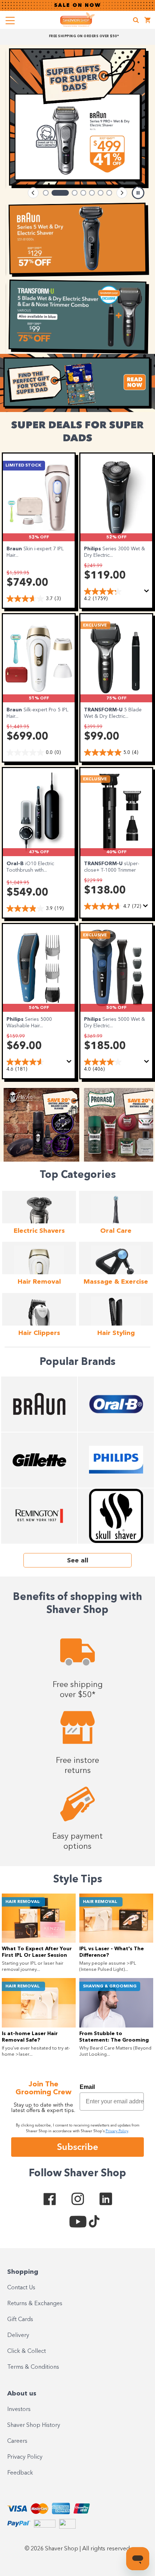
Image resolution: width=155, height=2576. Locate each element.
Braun (15, 549)
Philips (93, 549)
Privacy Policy (25, 2457)
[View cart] (148, 21)
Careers (17, 2441)
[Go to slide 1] (46, 193)
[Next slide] (122, 193)
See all (78, 1561)
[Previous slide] (33, 193)
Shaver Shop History (34, 2425)
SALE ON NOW (77, 5)
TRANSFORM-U (104, 710)
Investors (19, 2410)
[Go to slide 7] (109, 193)
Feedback (20, 2473)
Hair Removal (23, 1902)
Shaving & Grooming (110, 1986)
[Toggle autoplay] (138, 193)
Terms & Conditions (33, 2367)
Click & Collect (26, 2351)
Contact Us (21, 2288)
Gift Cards (20, 2320)
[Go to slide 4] (83, 193)
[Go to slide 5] (92, 193)
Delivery (18, 2336)
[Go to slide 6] (101, 193)
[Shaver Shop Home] (77, 19)
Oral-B (16, 864)
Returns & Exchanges (35, 2304)
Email (87, 2087)
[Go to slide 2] (54, 193)
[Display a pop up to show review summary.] (148, 593)
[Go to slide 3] (69, 193)
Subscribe (77, 2147)
